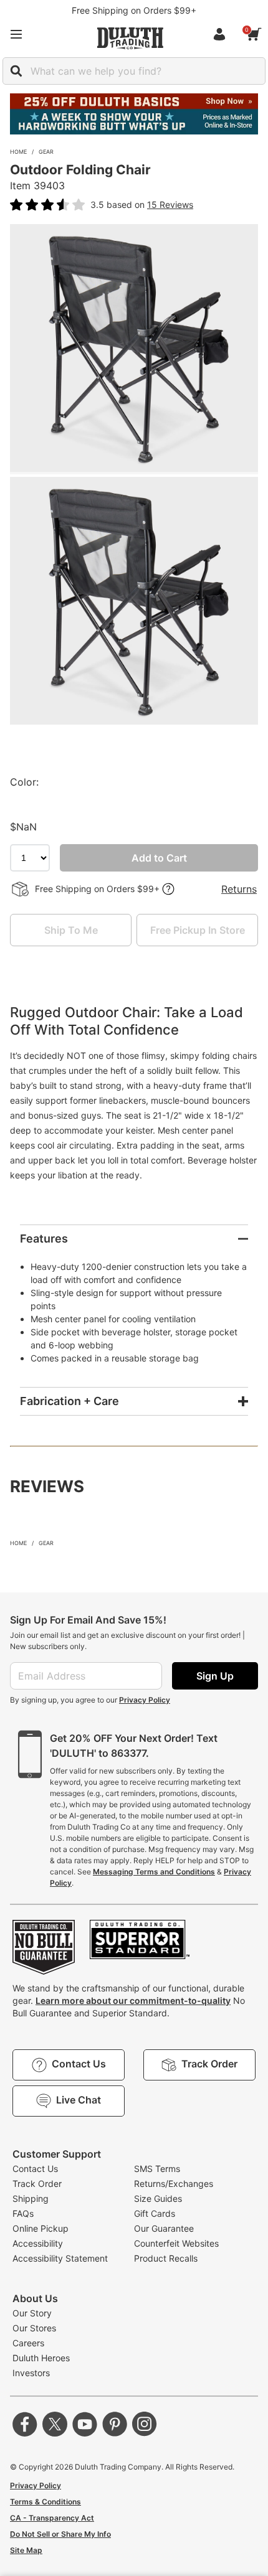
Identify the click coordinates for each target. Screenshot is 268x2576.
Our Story (32, 2313)
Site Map (26, 2550)
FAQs (23, 2213)
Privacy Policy (145, 1700)
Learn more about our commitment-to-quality (133, 2000)
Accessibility (38, 2243)
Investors (31, 2373)
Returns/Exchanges (174, 2183)
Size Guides (158, 2198)
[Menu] (16, 34)
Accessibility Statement (60, 2258)
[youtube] (85, 2424)
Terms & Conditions (45, 2502)
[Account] (222, 34)
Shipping (31, 2198)
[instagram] (145, 2424)
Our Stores (34, 2328)
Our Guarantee (164, 2228)
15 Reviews (170, 204)
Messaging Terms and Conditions (154, 1872)
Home (18, 152)
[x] (55, 2424)
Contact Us (35, 2169)
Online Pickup (41, 2228)
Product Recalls (166, 2258)
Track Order (37, 2183)
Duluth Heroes (41, 2358)
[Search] (16, 71)
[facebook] (25, 2424)
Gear (46, 152)
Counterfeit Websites (176, 2243)
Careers (28, 2343)
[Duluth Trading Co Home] (130, 38)
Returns (239, 889)
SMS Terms (157, 2169)
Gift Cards (155, 2213)
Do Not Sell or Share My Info (60, 2534)
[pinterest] (115, 2424)
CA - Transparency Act (52, 2518)
